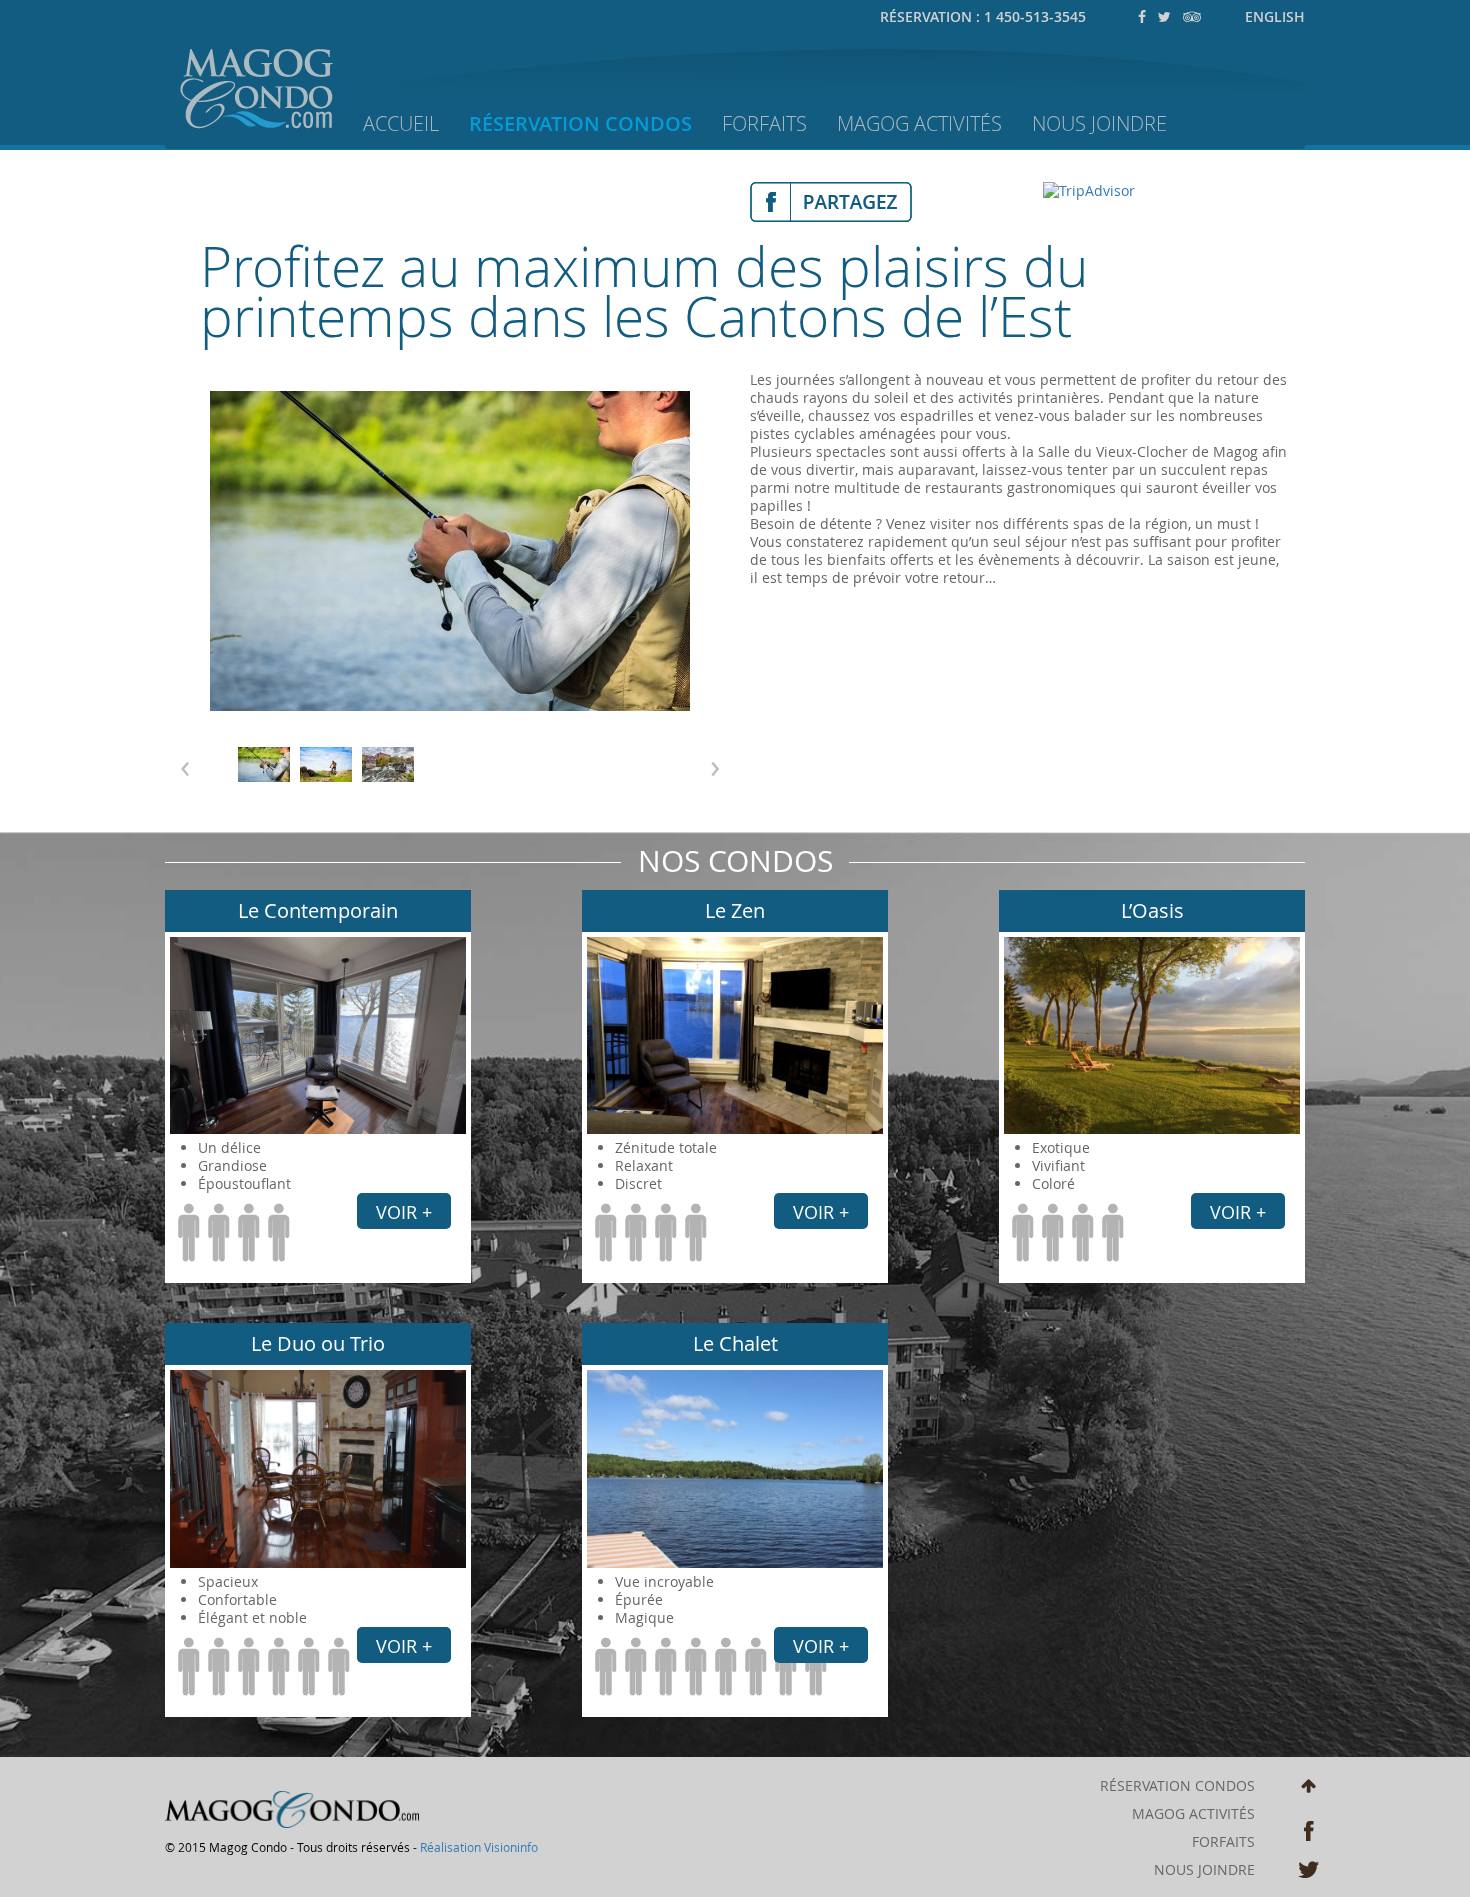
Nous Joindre (1099, 123)
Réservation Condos (580, 123)
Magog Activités (919, 123)
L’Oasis (1152, 910)
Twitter (1308, 1871)
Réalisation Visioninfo (479, 1847)
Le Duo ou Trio (318, 1343)
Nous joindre (1204, 1870)
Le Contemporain (318, 910)
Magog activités (1193, 1814)
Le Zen (735, 910)
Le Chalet (735, 1343)
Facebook (1308, 1830)
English (1275, 16)
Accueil (401, 123)
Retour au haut (1308, 1789)
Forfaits (764, 123)
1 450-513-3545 (1035, 16)
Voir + (404, 1212)
